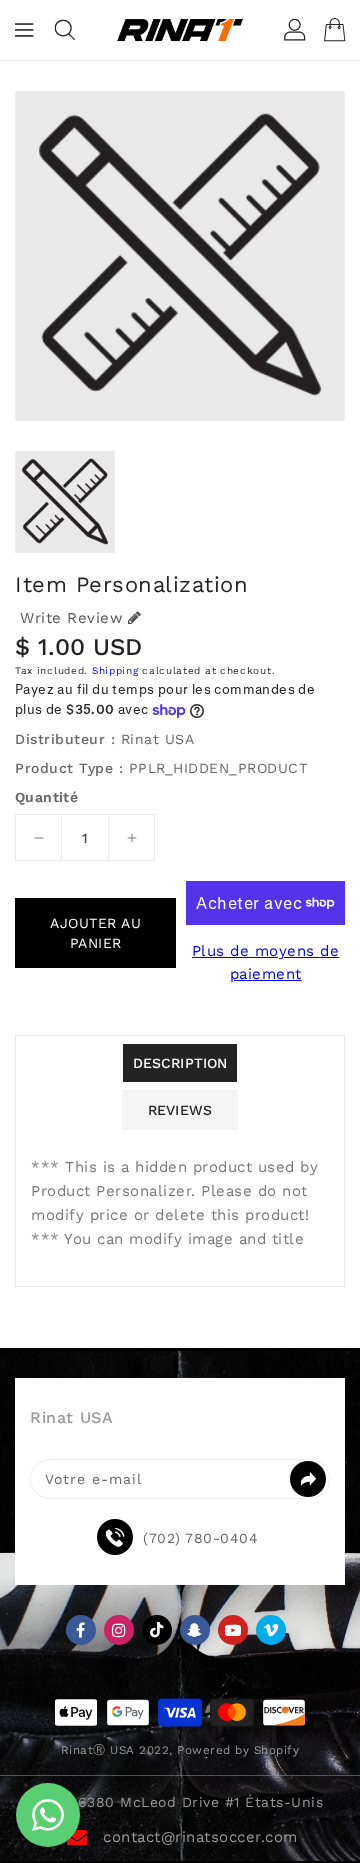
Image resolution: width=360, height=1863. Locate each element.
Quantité (46, 797)
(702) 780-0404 (200, 1538)
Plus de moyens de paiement (266, 962)
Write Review (71, 618)
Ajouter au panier (95, 933)
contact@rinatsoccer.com (200, 1837)
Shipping (115, 670)
